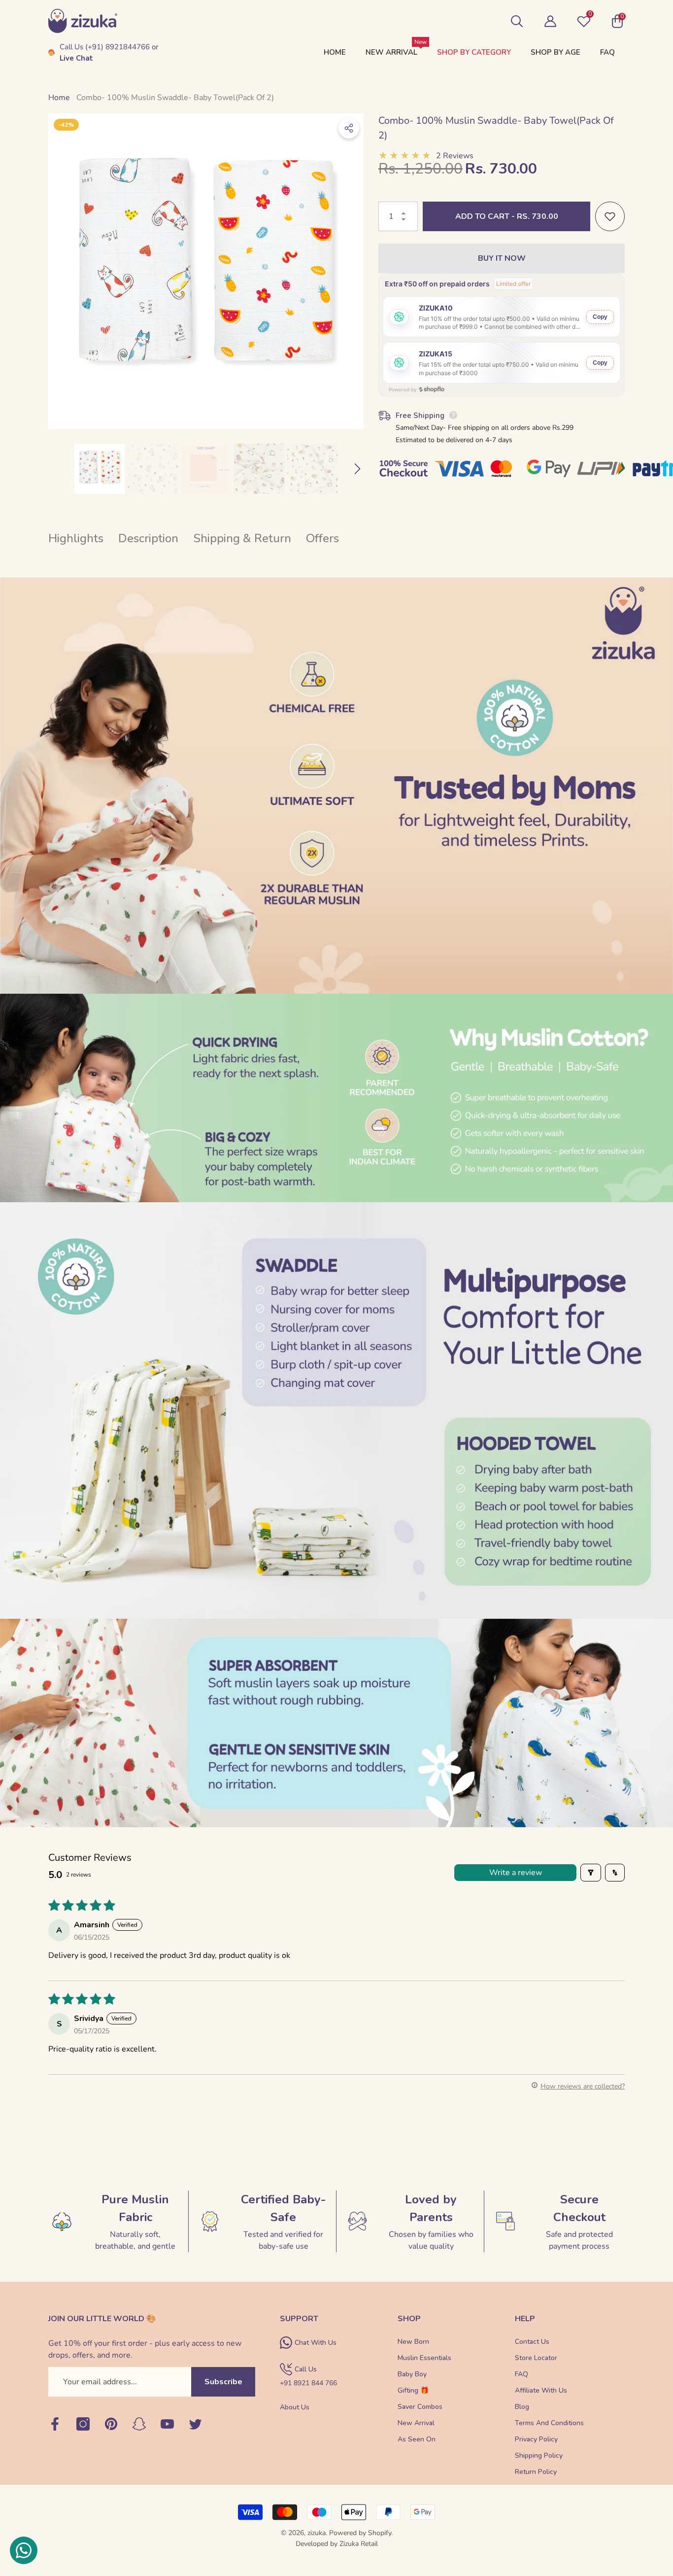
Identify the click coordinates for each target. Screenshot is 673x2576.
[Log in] (550, 21)
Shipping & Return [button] (242, 538)
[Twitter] (195, 2425)
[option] (206, 271)
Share (349, 128)
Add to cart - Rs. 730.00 (507, 216)
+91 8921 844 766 (308, 2383)
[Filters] (591, 1873)
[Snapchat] (139, 2425)
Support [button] (299, 2319)
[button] (517, 21)
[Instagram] (83, 2425)
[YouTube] (167, 2425)
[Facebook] (55, 2425)
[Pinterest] (111, 2425)
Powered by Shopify (360, 2533)
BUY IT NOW (502, 258)
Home (59, 98)
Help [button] (525, 2319)
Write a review (516, 1873)
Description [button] (148, 538)
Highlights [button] (76, 538)
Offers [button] (322, 538)
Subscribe (223, 2382)
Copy (600, 317)
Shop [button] (409, 2319)
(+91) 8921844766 (118, 47)
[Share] (349, 128)
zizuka (317, 2533)
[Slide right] (357, 469)
